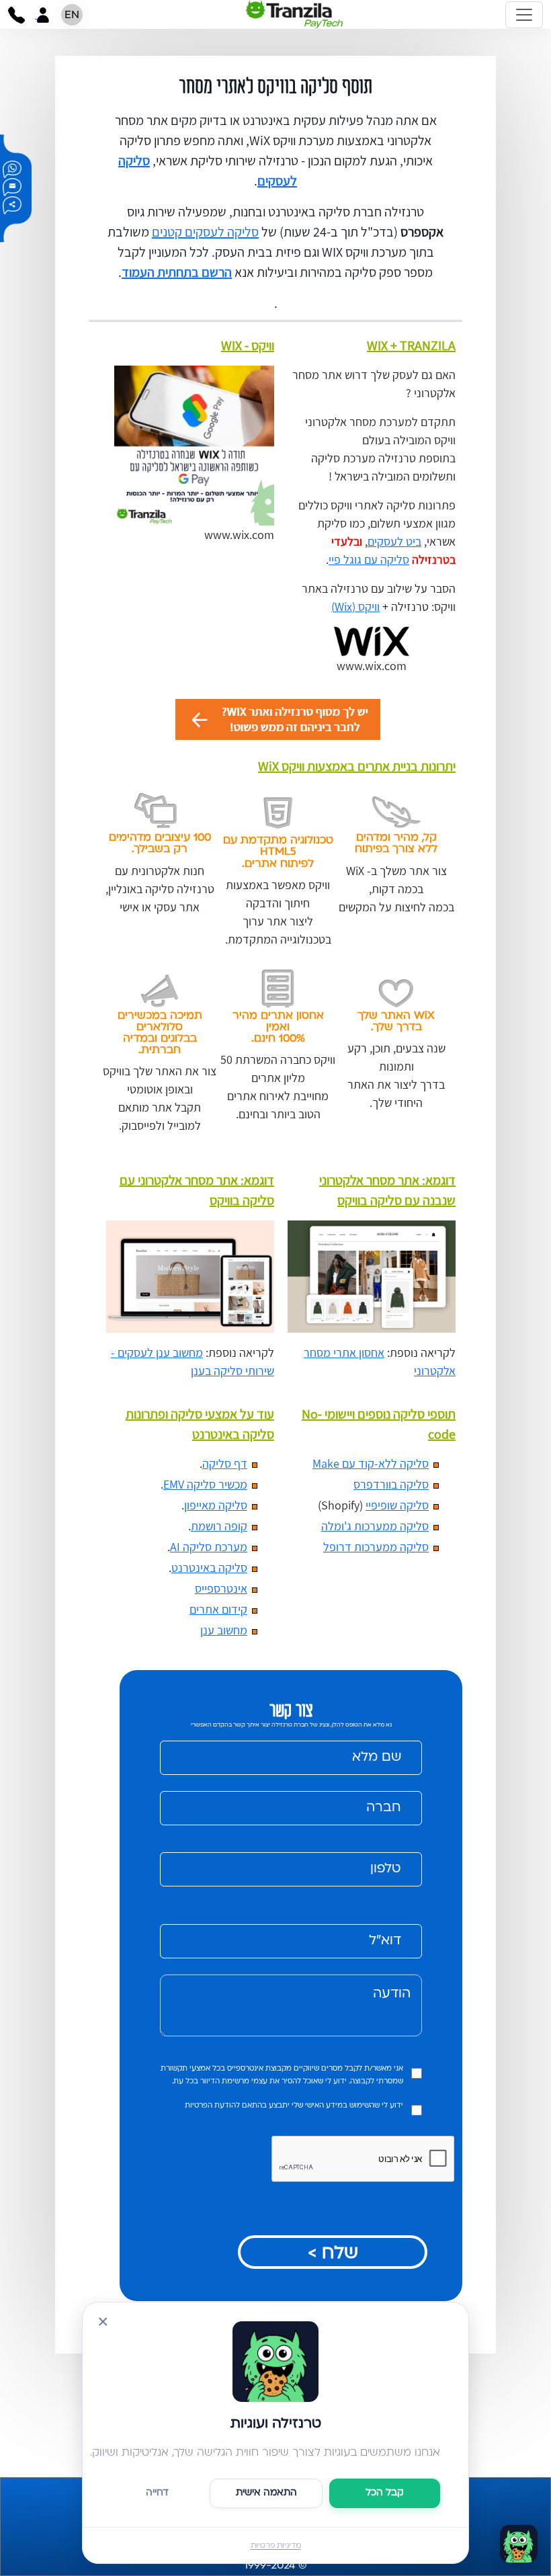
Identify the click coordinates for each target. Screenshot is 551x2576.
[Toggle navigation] (524, 15)
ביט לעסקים (394, 541)
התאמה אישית (266, 2493)
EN (72, 15)
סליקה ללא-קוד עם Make (371, 1463)
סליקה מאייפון (216, 1505)
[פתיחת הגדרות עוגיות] (519, 2544)
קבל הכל (385, 2493)
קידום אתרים (218, 1609)
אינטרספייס (221, 1588)
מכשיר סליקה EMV (205, 1484)
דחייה (157, 2493)
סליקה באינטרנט (209, 1568)
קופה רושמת (219, 1526)
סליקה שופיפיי (397, 1505)
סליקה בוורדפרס (391, 1484)
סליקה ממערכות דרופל (376, 1547)
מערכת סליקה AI (209, 1547)
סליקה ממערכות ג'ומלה (375, 1526)
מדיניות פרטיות (276, 2546)
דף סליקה (225, 1463)
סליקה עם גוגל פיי (369, 559)
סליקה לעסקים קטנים (205, 232)
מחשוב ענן (224, 1630)
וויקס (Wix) (355, 607)
